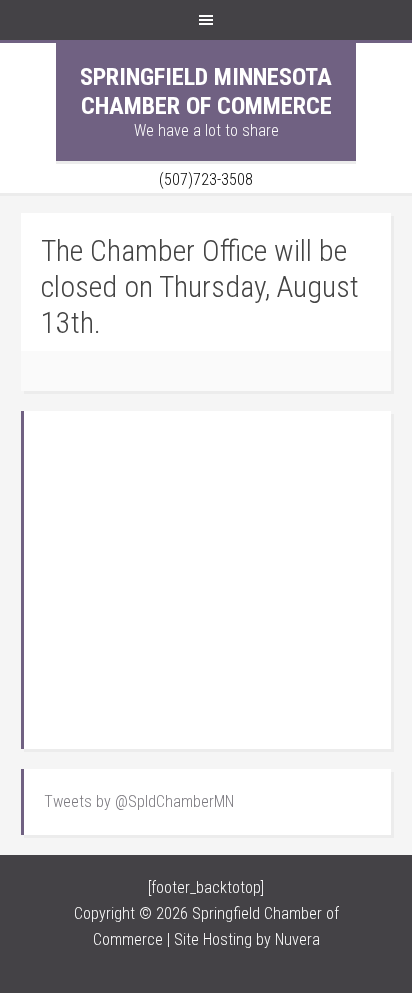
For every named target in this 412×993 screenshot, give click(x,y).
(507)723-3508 (206, 179)
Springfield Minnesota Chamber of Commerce (206, 91)
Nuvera (297, 939)
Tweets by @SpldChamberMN (139, 801)
